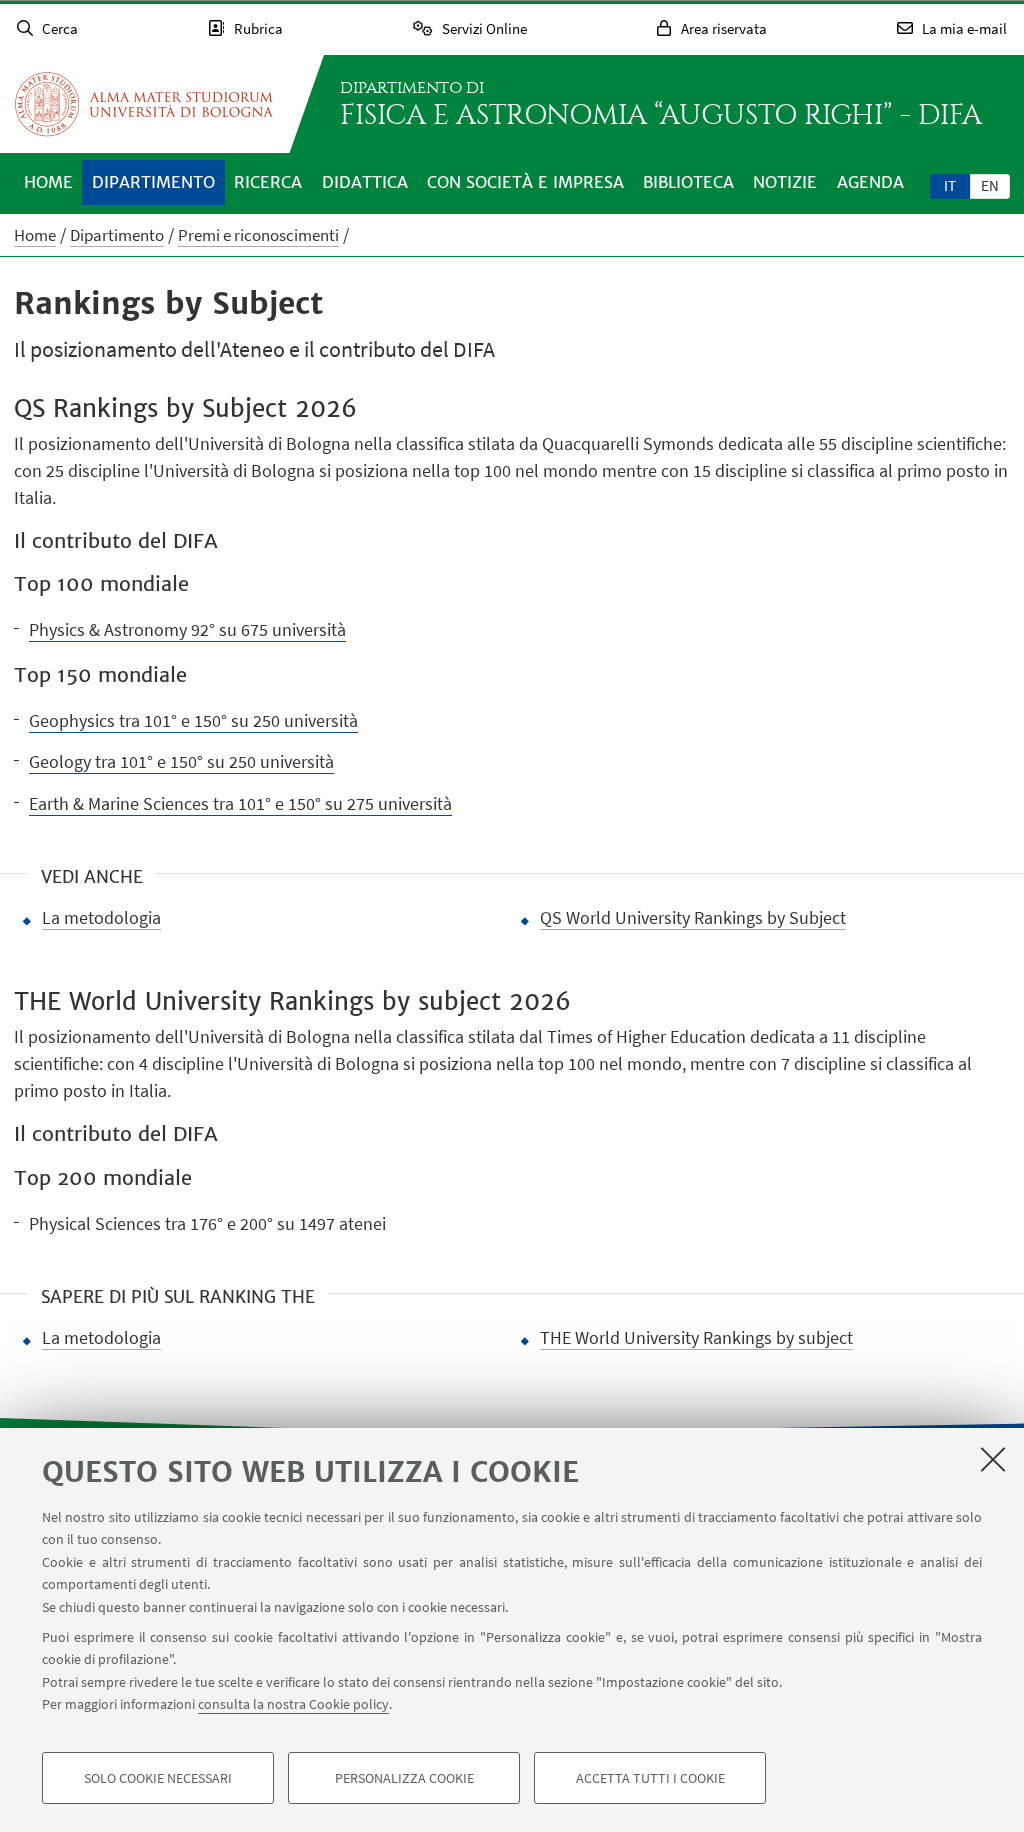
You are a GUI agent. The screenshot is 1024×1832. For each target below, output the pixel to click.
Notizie (785, 182)
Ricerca (268, 182)
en (990, 185)
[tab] (950, 185)
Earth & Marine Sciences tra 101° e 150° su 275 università (240, 803)
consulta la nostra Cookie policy (293, 1704)
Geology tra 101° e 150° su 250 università (181, 761)
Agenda (870, 182)
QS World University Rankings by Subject (693, 917)
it (950, 185)
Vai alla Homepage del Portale (144, 104)
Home (48, 182)
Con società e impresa (525, 182)
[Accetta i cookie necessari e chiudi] (993, 1459)
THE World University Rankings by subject (696, 1337)
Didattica (365, 182)
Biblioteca (688, 182)
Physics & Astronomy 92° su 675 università (187, 629)
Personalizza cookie (404, 1778)
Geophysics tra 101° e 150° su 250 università (193, 720)
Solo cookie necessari (158, 1778)
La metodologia (101, 917)
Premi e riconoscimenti (258, 235)
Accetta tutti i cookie (650, 1778)
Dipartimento (153, 182)
